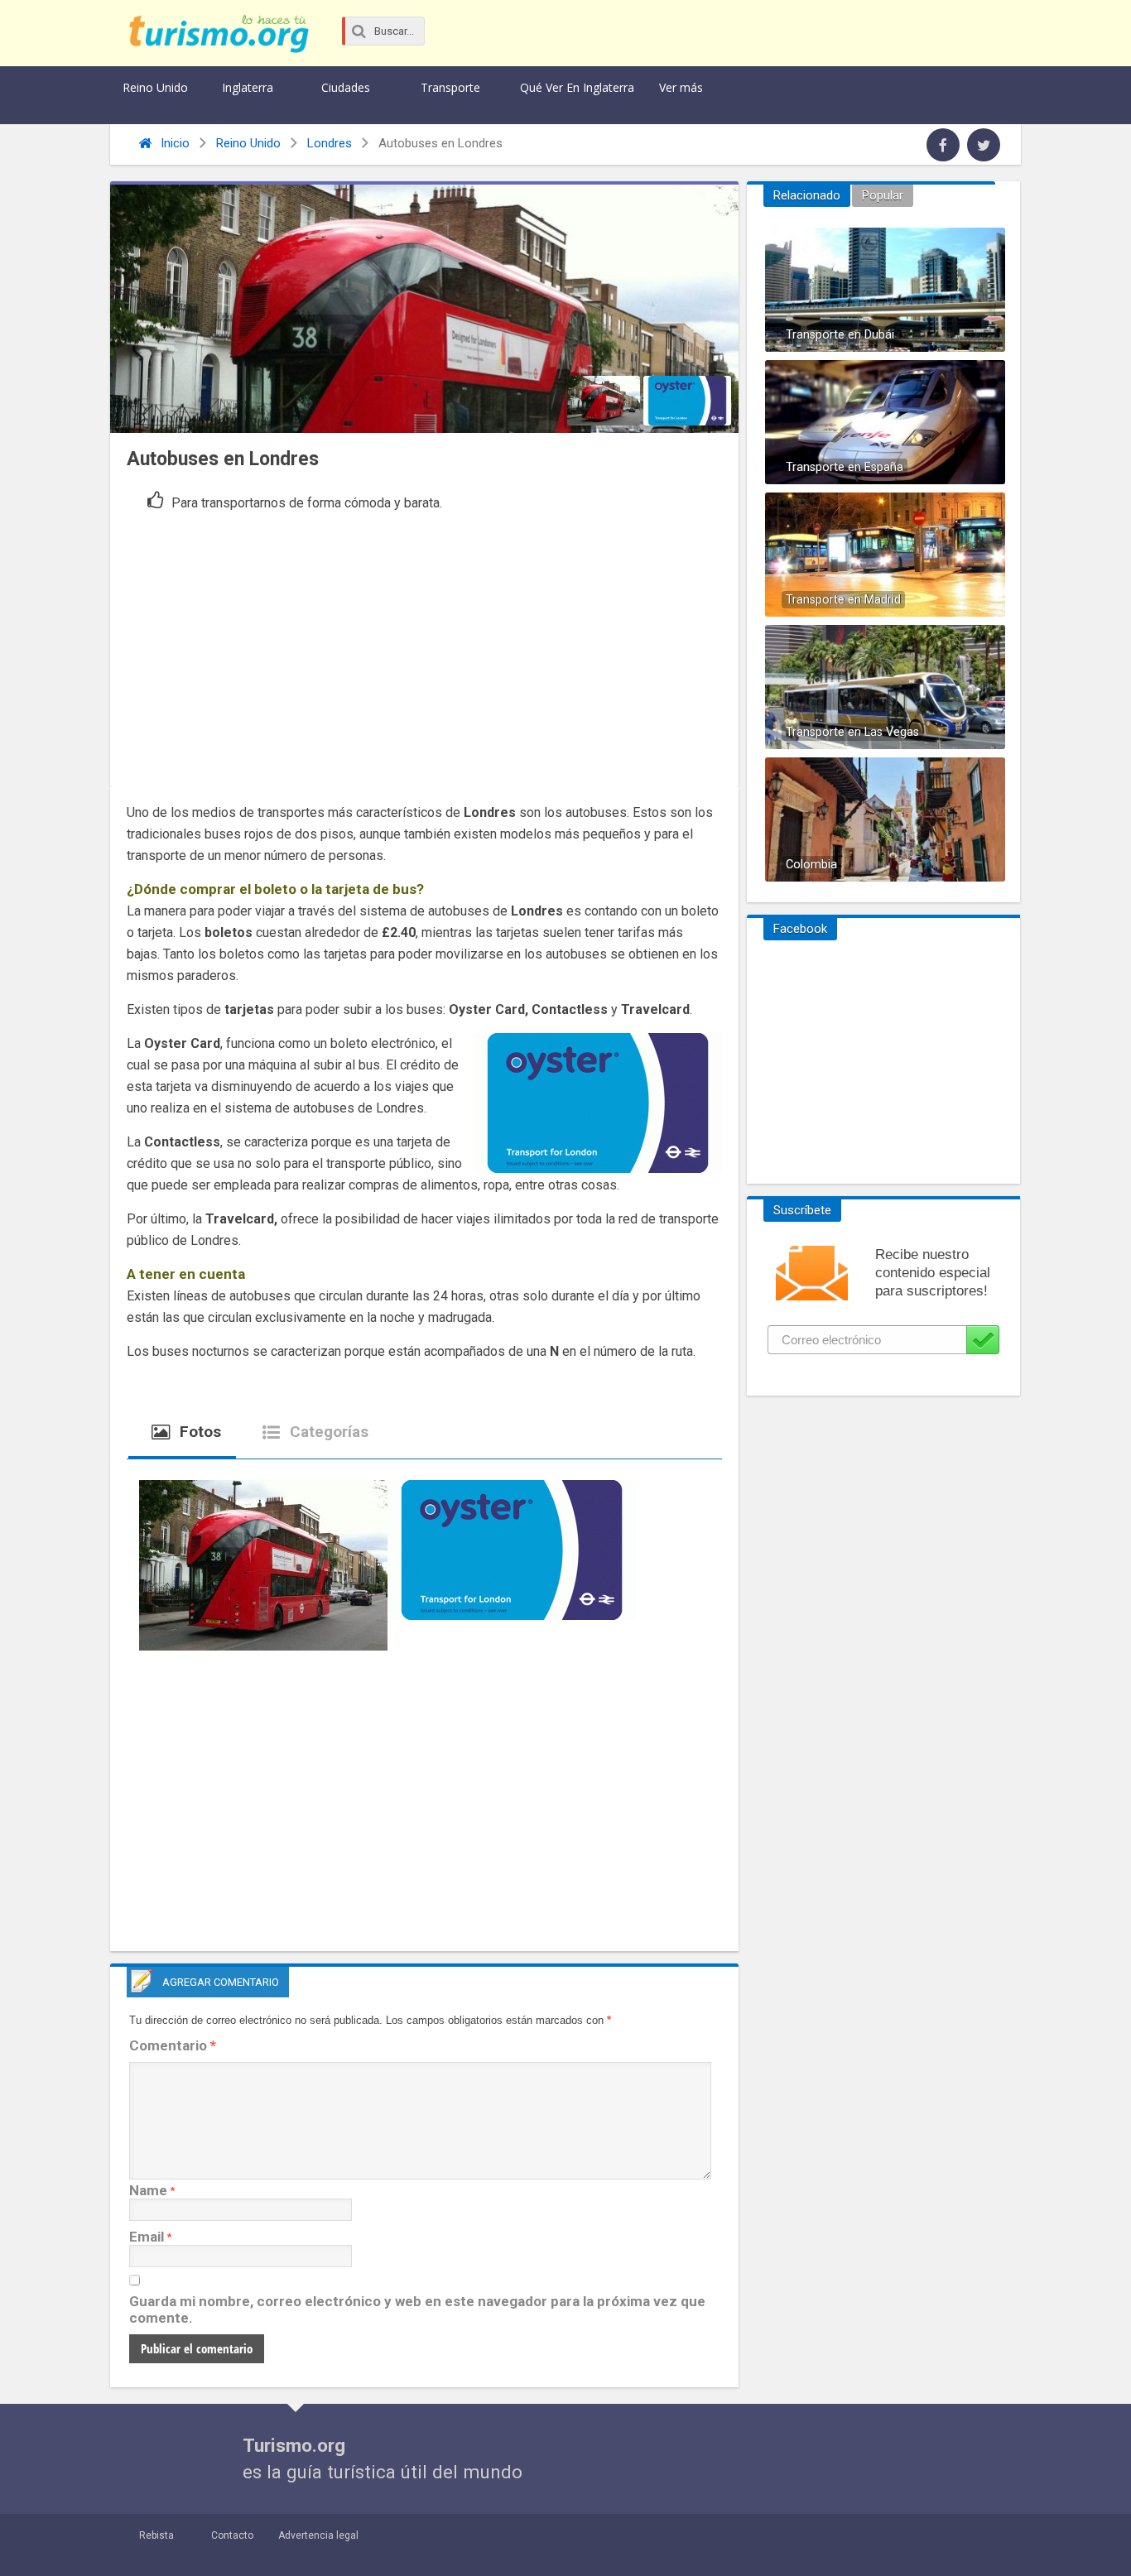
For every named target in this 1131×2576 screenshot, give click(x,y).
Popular (883, 195)
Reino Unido (155, 87)
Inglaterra (248, 87)
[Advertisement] (424, 645)
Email (147, 2237)
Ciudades (346, 87)
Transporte (450, 87)
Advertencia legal (318, 2535)
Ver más (681, 87)
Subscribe (983, 1340)
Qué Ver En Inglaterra (577, 87)
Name (148, 2190)
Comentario (173, 2045)
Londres (330, 143)
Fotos (198, 1432)
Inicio (173, 143)
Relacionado (807, 195)
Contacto (232, 2535)
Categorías (327, 1432)
